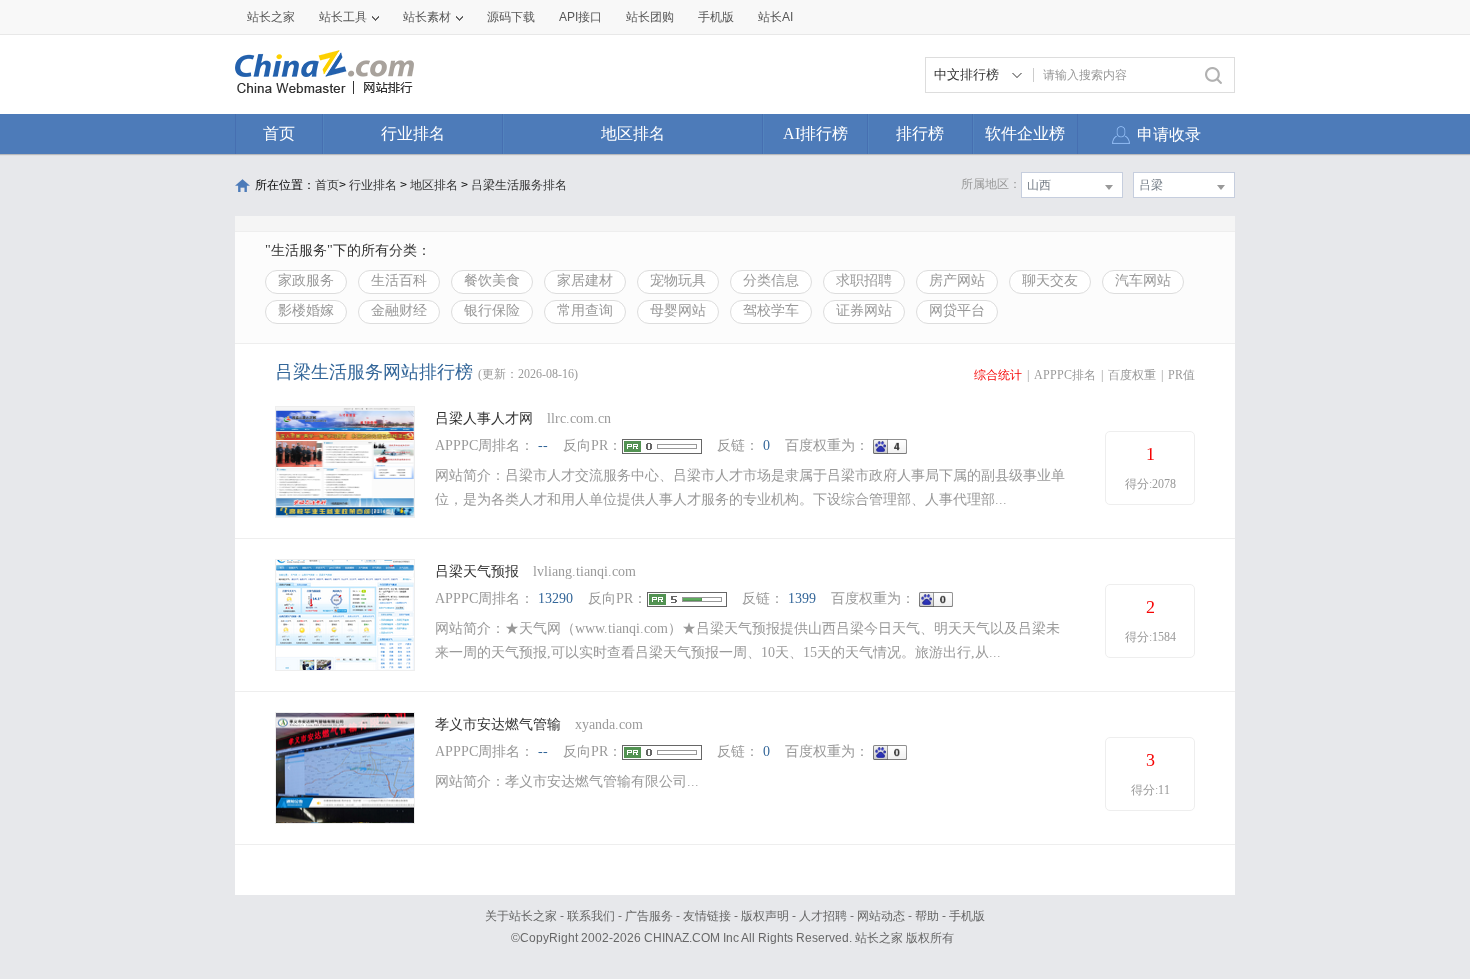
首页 (279, 133)
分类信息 (771, 280)
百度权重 (1132, 375)
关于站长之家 (521, 916)
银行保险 (492, 310)
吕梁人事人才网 (484, 418)
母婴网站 (678, 310)
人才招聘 (823, 916)
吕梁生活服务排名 (519, 185)
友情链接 (707, 916)
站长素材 (427, 17)
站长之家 (271, 17)
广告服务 (649, 916)
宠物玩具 (678, 280)
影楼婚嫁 (306, 310)
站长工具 (343, 17)
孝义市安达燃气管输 (498, 724)
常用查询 (585, 310)
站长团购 (650, 17)
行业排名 (413, 133)
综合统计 (998, 375)
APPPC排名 (1065, 375)
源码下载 (511, 17)
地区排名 (633, 133)
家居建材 (585, 280)
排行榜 (920, 133)
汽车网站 (1143, 280)
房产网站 (957, 280)
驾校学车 (771, 310)
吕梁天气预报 (477, 571)
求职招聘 (864, 280)
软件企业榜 (1025, 133)
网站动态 (881, 916)
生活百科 (399, 280)
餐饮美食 (492, 280)
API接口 (580, 17)
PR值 (1181, 375)
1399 (802, 598)
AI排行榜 (815, 133)
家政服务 (306, 280)
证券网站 (864, 310)
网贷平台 (957, 310)
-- (543, 445)
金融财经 (399, 310)
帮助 (927, 916)
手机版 (967, 916)
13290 (555, 598)
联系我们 (591, 916)
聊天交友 (1050, 280)
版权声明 (765, 916)
